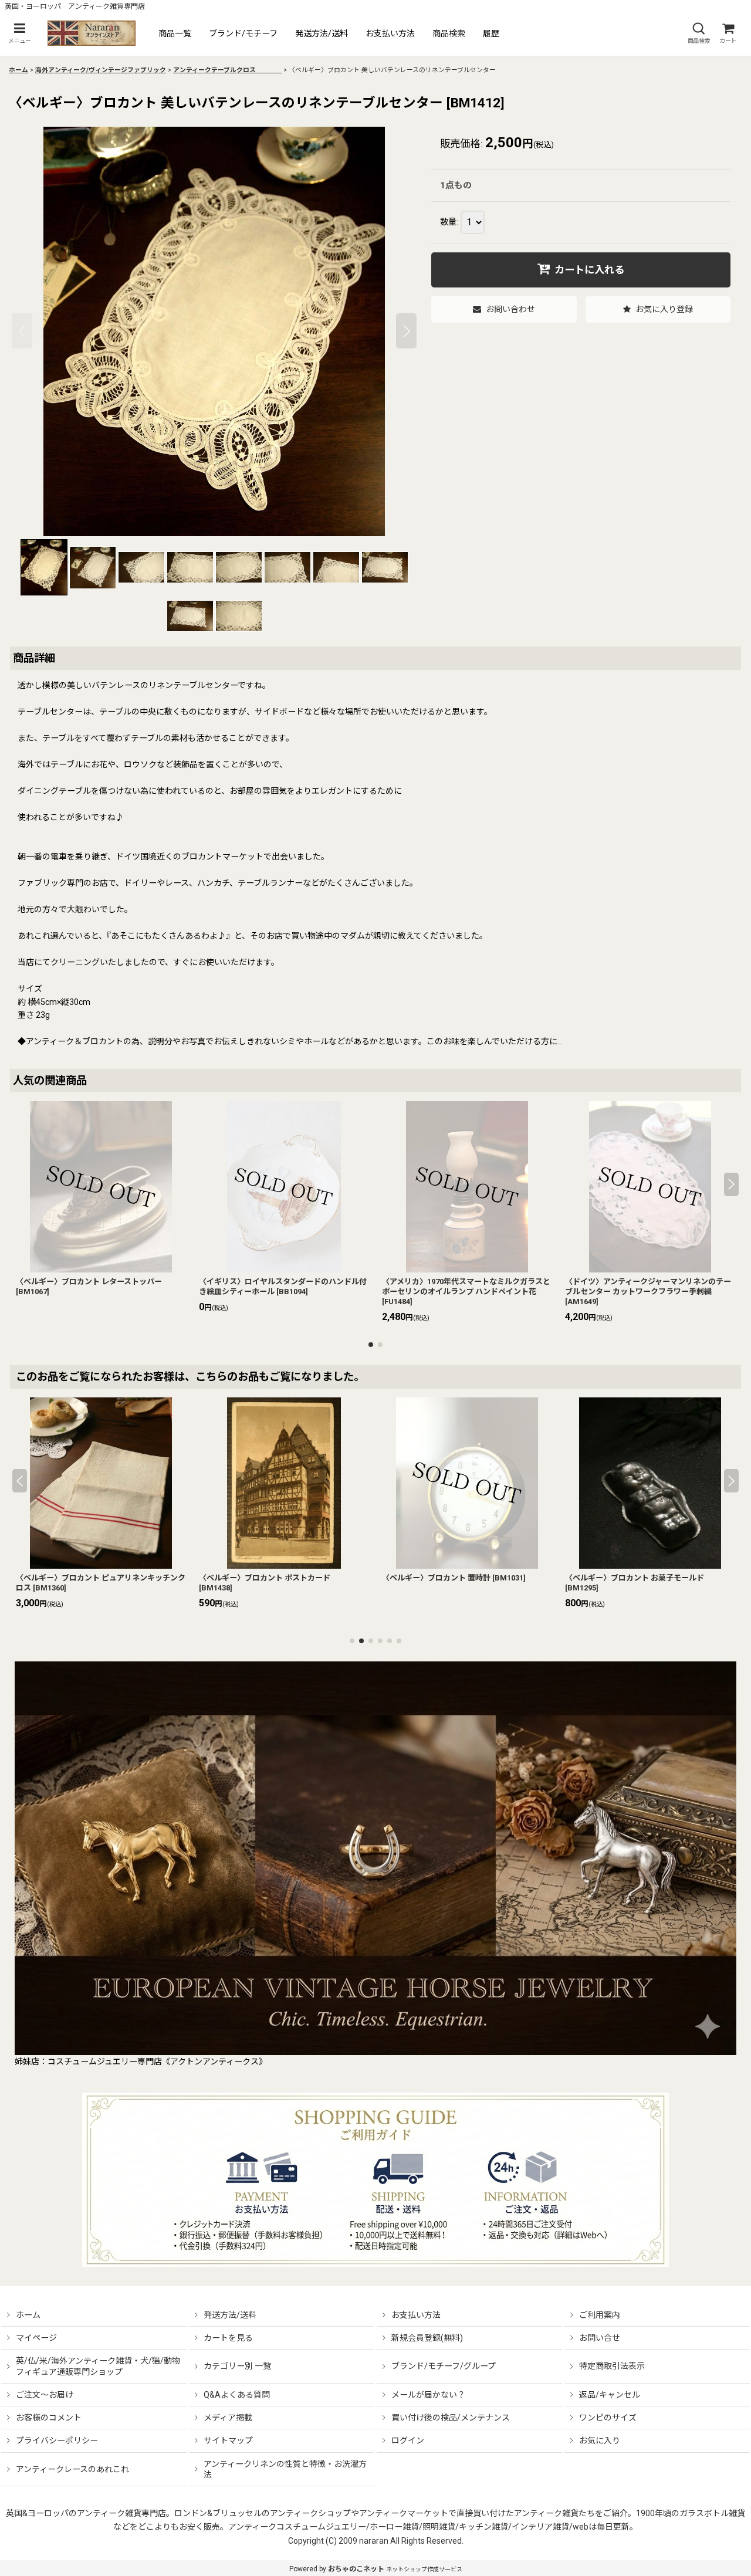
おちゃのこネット (356, 2569)
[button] (19, 33)
